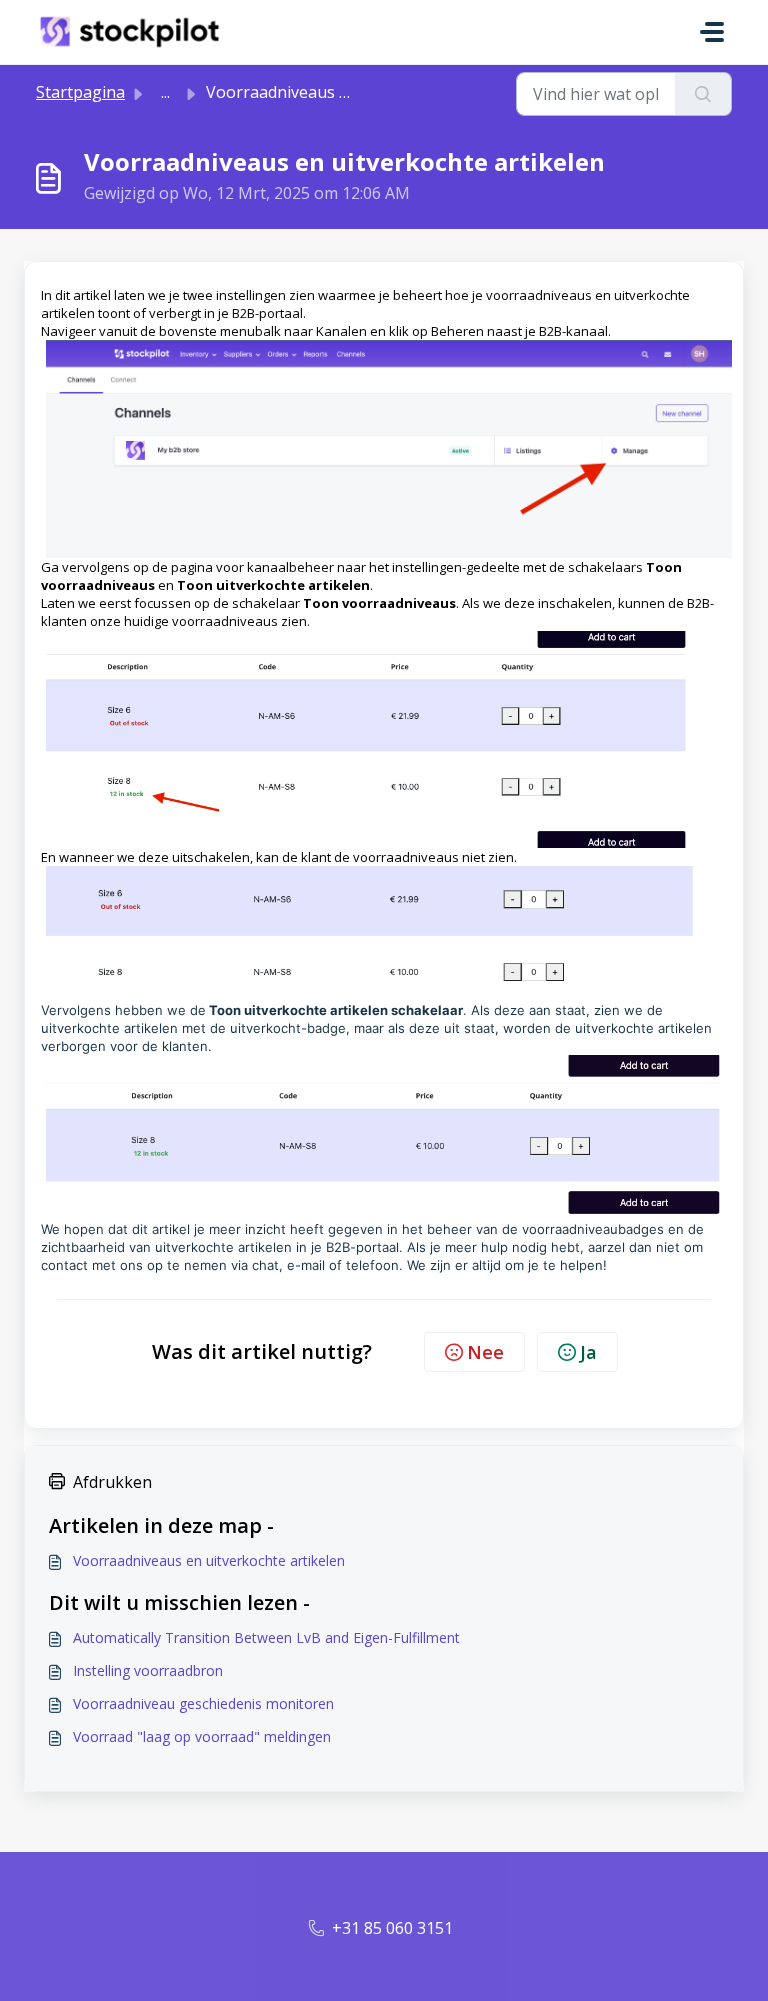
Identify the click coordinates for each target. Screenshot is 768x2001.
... (165, 92)
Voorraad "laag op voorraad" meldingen (202, 1736)
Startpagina (80, 92)
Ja (588, 1352)
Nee (485, 1352)
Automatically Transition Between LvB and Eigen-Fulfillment (266, 1637)
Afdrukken (112, 1482)
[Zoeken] (703, 94)
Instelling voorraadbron (148, 1670)
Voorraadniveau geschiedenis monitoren (203, 1703)
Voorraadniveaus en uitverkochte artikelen (209, 1560)
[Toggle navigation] (712, 32)
